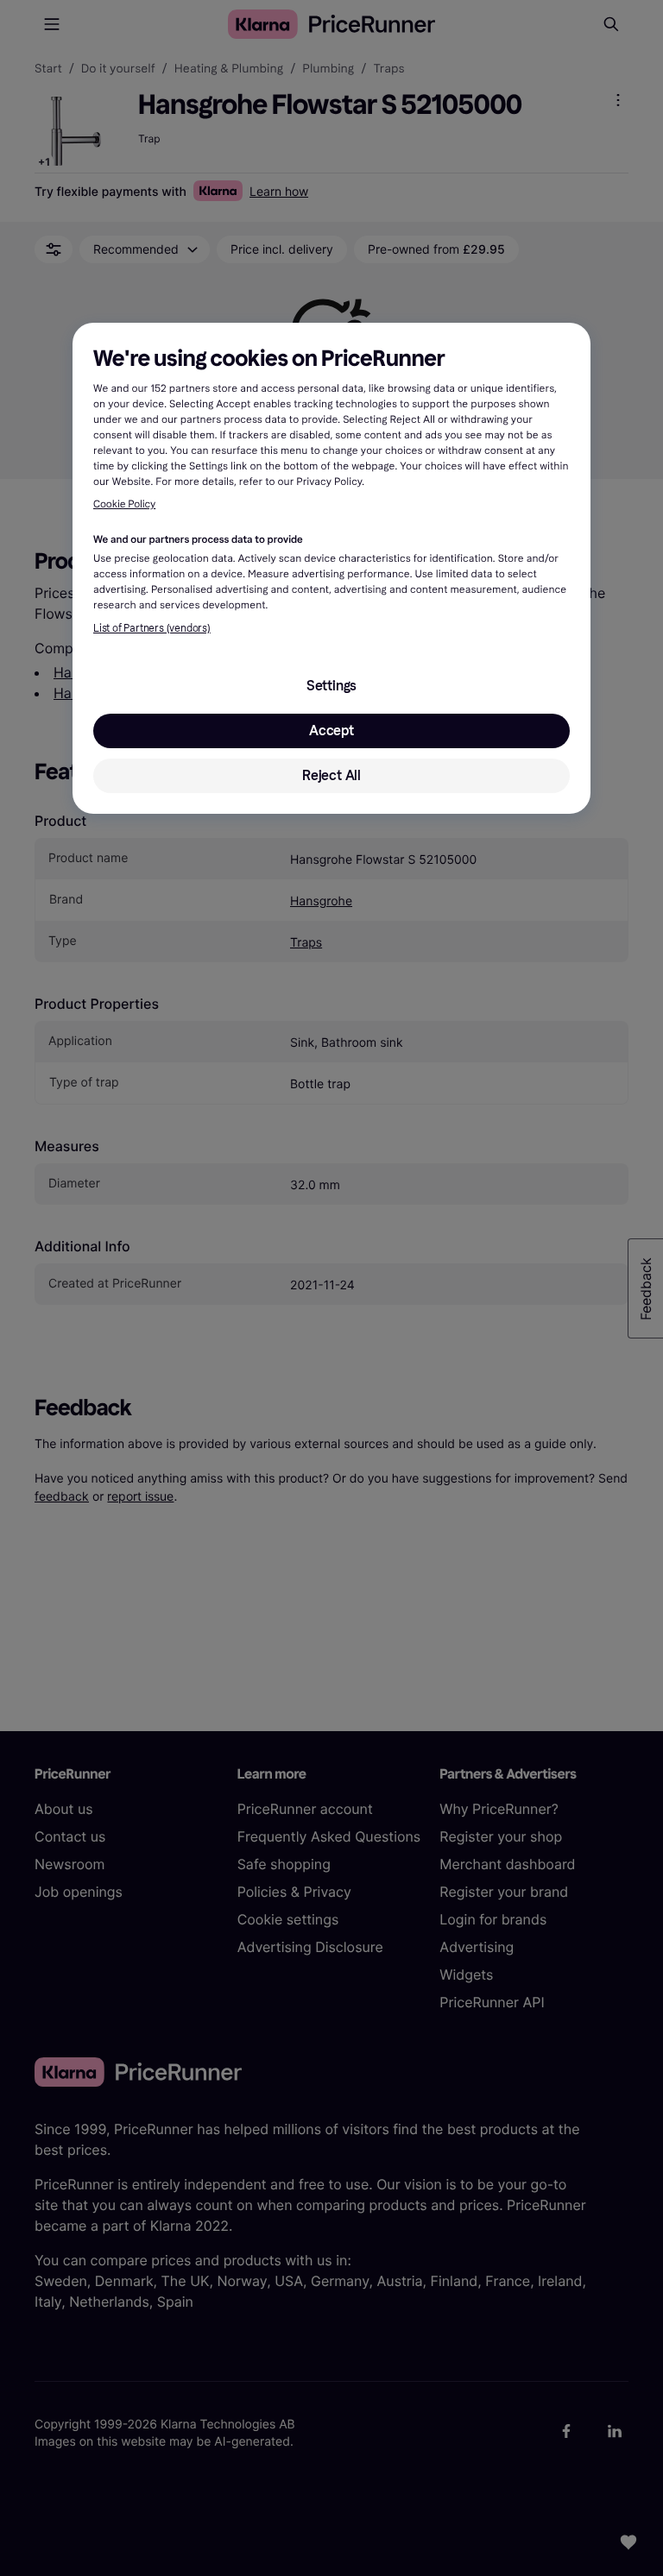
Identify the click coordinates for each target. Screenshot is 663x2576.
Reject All (331, 775)
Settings (331, 686)
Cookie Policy (124, 505)
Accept (331, 731)
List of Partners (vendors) (152, 628)
